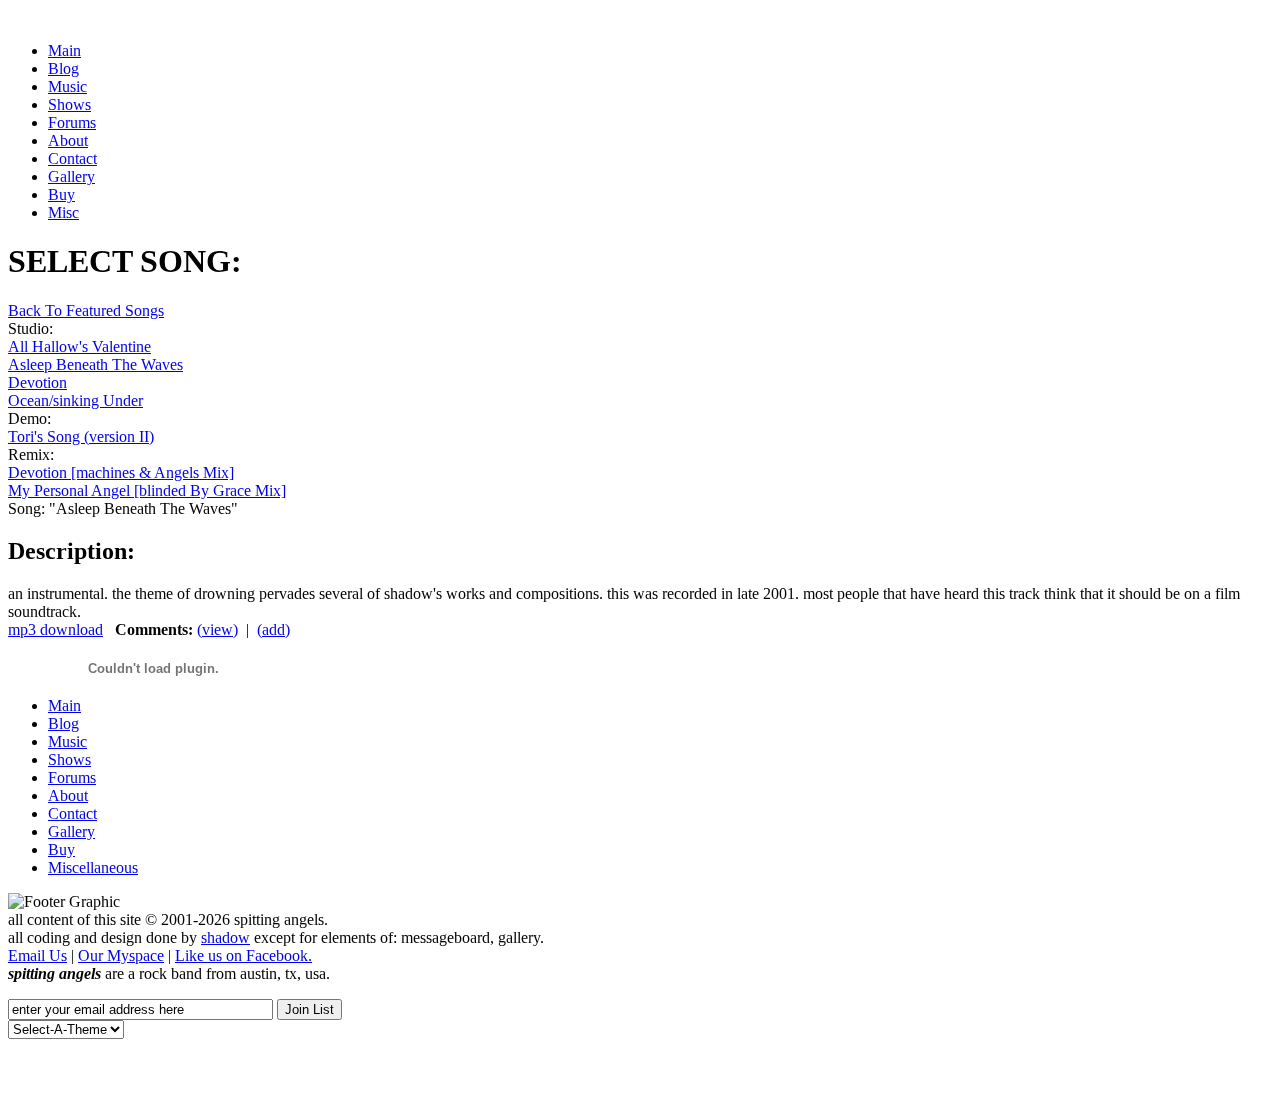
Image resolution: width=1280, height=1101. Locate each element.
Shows (69, 759)
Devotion (37, 382)
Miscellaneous (93, 867)
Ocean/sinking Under (75, 400)
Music (67, 741)
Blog (63, 723)
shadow (225, 937)
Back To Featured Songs (86, 310)
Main (64, 705)
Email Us (37, 955)
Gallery (71, 831)
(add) (273, 629)
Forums (72, 777)
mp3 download (55, 629)
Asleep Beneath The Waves (95, 364)
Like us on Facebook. (243, 955)
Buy (61, 849)
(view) (217, 629)
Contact (72, 813)
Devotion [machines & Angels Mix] (121, 472)
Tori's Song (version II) (81, 436)
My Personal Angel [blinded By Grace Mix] (147, 490)
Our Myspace (121, 955)
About (68, 795)
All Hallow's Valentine (79, 346)
